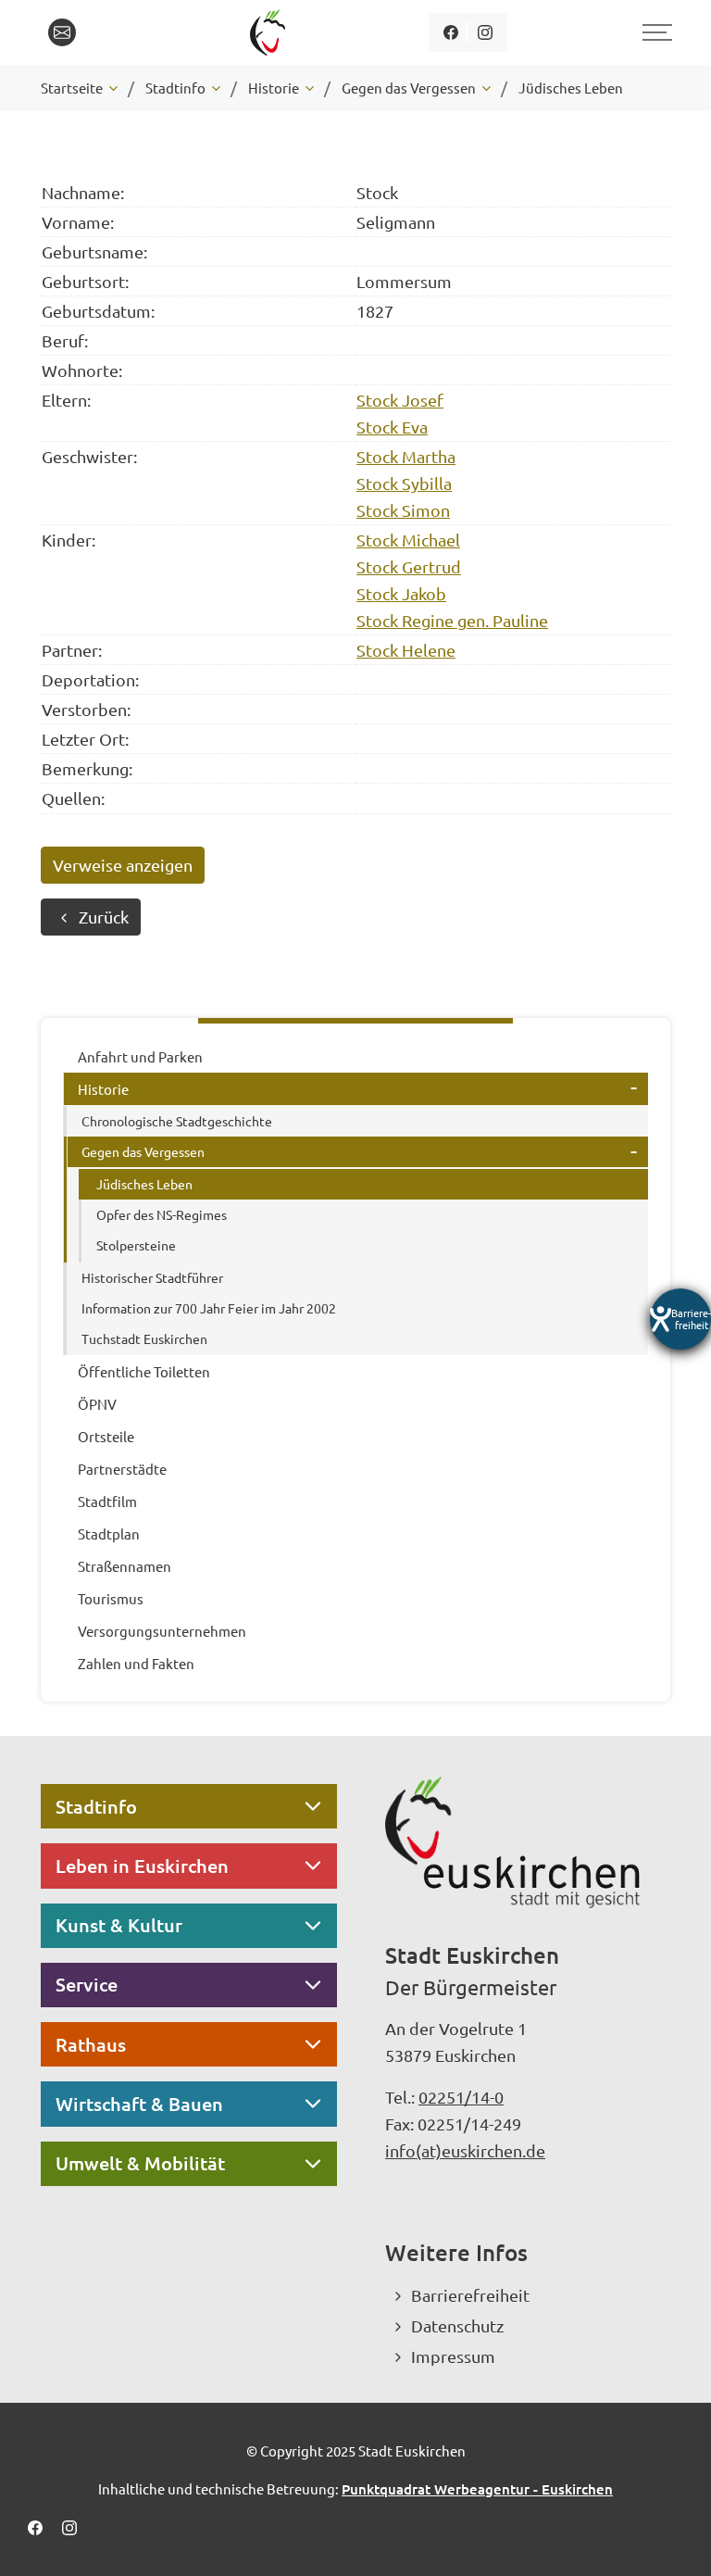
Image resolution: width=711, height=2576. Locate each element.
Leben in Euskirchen (142, 1866)
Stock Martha (406, 456)
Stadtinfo (96, 1806)
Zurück (104, 917)
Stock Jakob (401, 593)
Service (87, 1984)
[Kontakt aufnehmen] (62, 32)
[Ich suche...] (105, 32)
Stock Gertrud (409, 566)
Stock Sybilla (404, 483)
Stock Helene (406, 650)
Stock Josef (400, 400)
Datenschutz (457, 2325)
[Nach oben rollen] (672, 2537)
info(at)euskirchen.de (465, 2150)
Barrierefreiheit (470, 2295)
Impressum (453, 2356)
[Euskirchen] (271, 32)
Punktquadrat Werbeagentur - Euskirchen (477, 2489)
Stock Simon (403, 510)
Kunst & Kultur (119, 1925)
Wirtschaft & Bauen (139, 2104)
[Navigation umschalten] (655, 32)
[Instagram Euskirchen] (485, 32)
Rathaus (91, 2044)
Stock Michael (408, 540)
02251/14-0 (461, 2097)
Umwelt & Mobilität (140, 2163)
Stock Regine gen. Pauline (452, 620)
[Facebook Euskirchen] (450, 32)
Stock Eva (392, 427)
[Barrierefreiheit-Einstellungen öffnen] (680, 1319)
